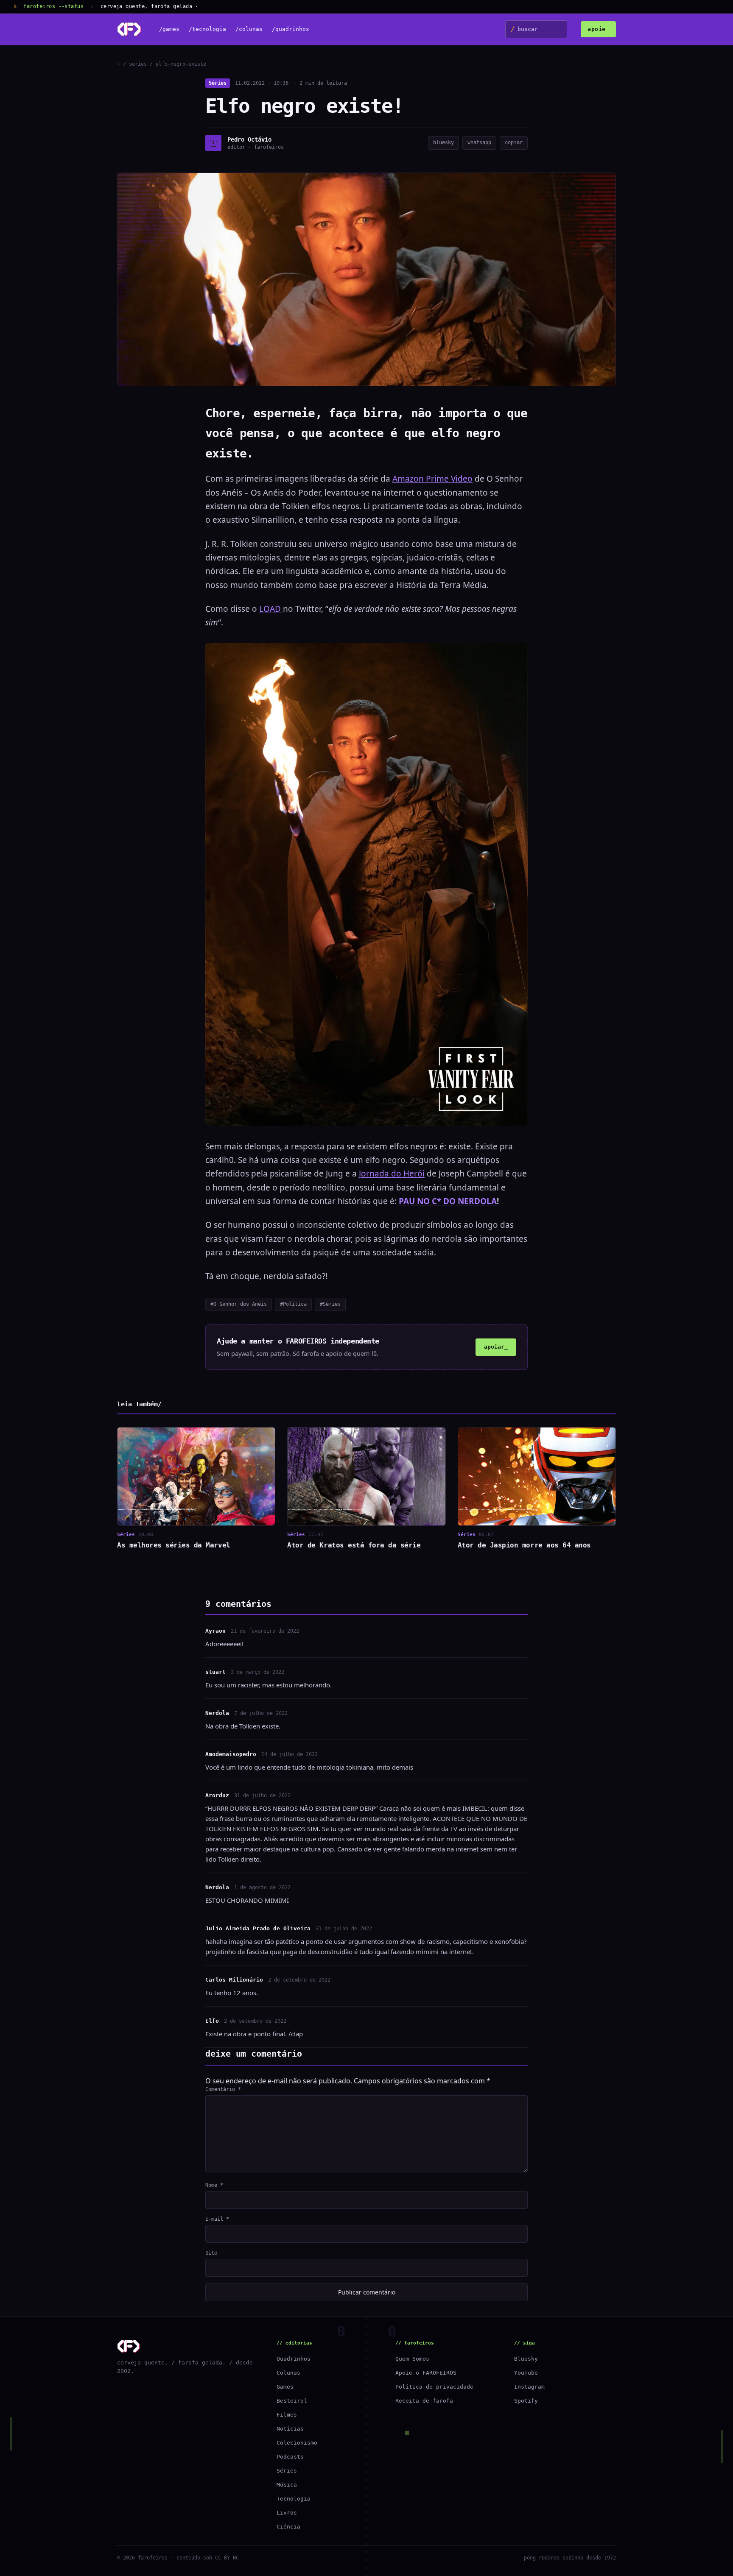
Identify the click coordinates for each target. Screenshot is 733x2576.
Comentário (223, 2089)
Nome (214, 2185)
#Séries (330, 1304)
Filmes (287, 2415)
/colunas (249, 29)
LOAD (271, 609)
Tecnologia (294, 2499)
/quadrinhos (291, 29)
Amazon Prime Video (432, 479)
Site (211, 2253)
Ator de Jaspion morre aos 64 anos (524, 1545)
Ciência (288, 2527)
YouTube (526, 2373)
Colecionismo (297, 2443)
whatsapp (479, 142)
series (138, 64)
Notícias (290, 2429)
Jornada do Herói (392, 1174)
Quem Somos (412, 2359)
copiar (514, 142)
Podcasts (290, 2457)
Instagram (529, 2387)
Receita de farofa (424, 2401)
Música (287, 2485)
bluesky (443, 142)
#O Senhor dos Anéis (239, 1304)
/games (169, 29)
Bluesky (526, 2359)
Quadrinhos (294, 2359)
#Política (293, 1304)
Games (285, 2387)
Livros (287, 2513)
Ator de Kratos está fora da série (354, 1545)
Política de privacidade (434, 2387)
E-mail (217, 2219)
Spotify (526, 2401)
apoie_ (598, 29)
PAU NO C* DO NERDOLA (448, 1201)
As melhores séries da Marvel (174, 1545)
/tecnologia (207, 29)
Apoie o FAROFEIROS (426, 2373)
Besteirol (292, 2401)
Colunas (288, 2373)
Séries (218, 83)
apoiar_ (496, 1347)
